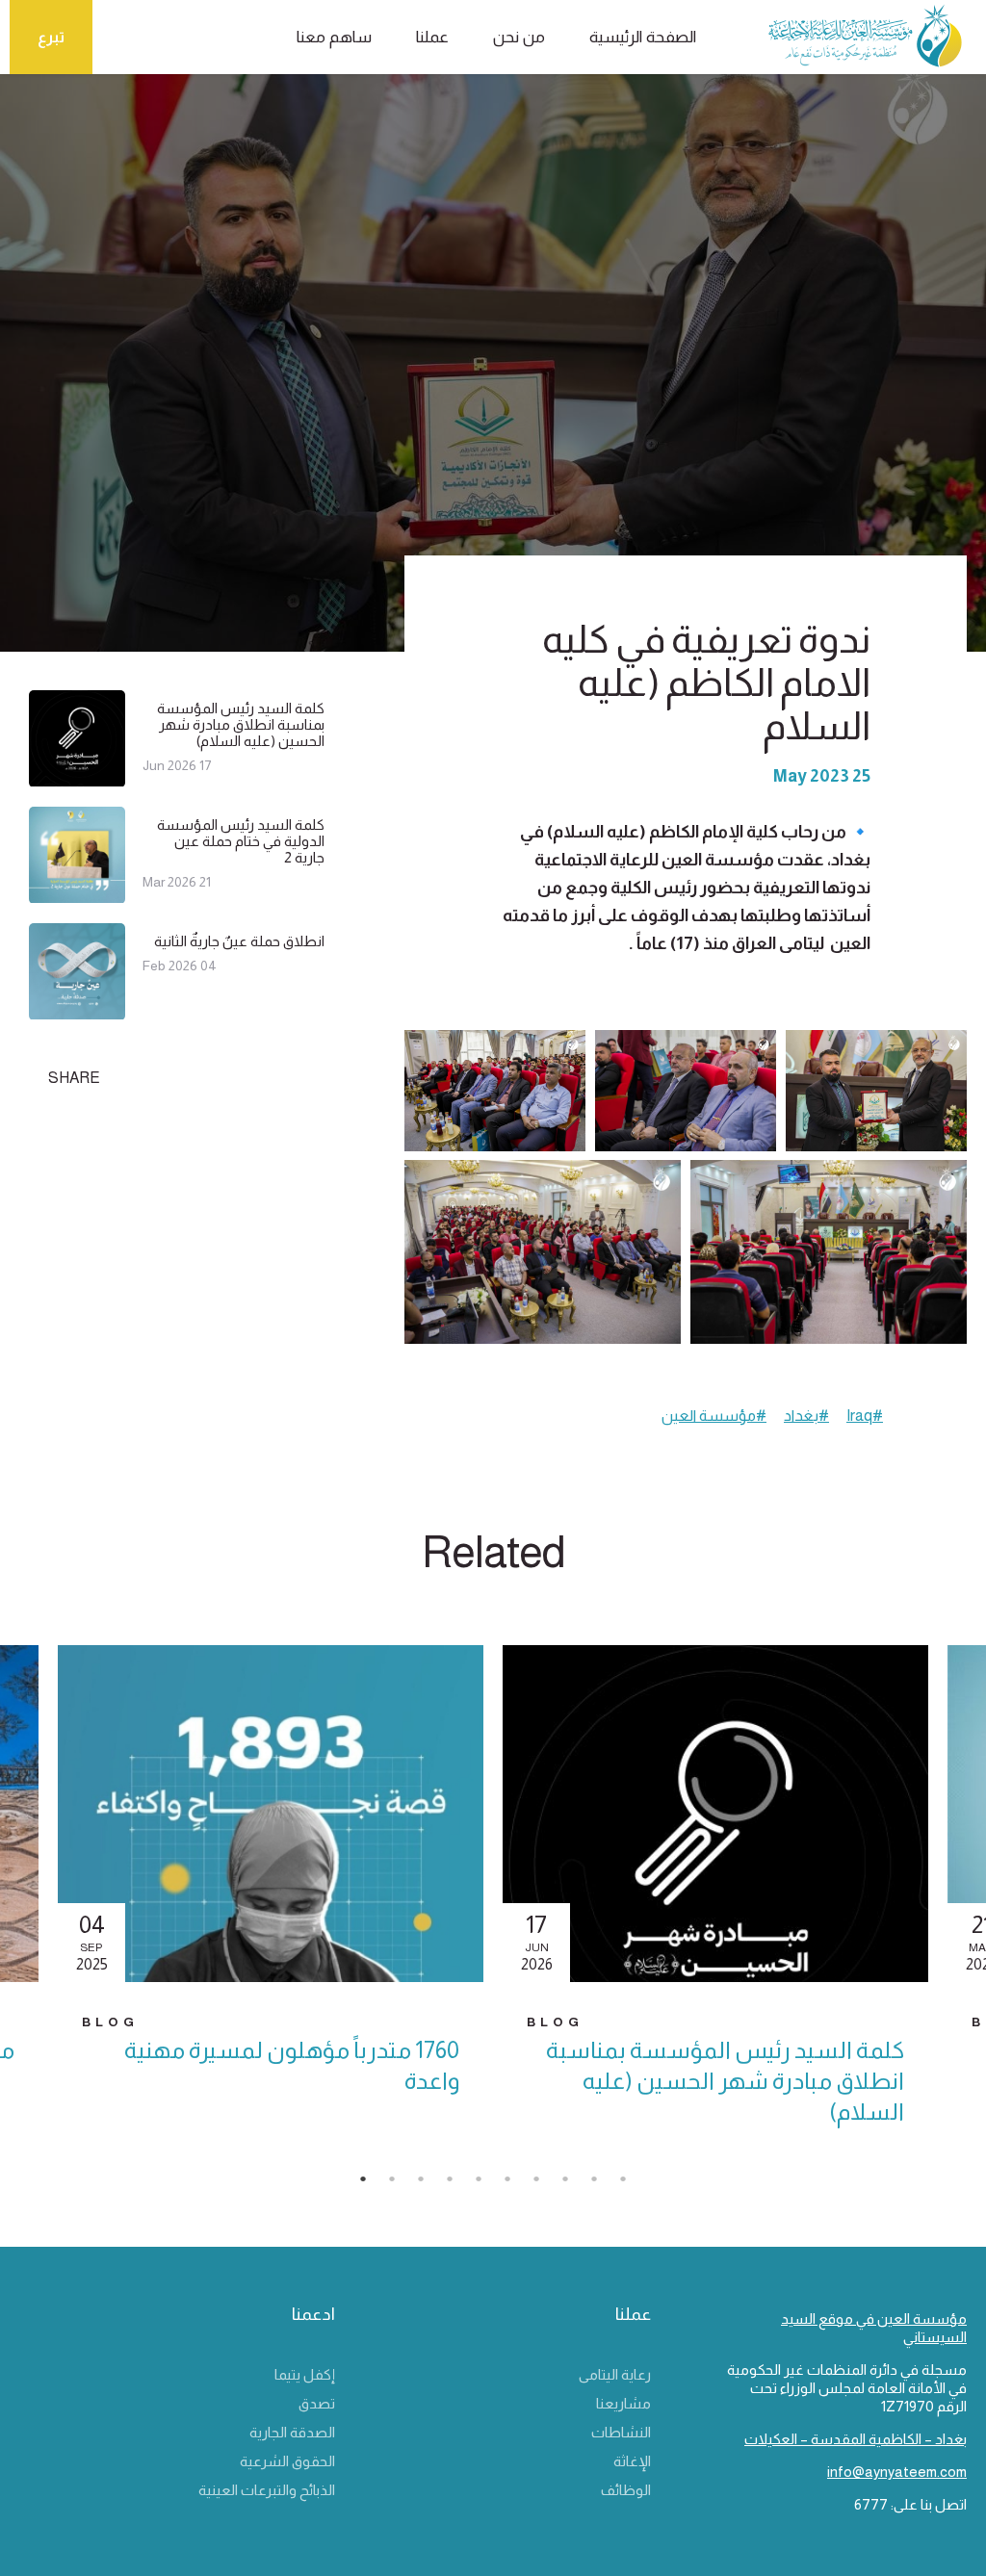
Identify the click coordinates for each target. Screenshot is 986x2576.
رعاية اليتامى (615, 2374)
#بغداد (806, 1416)
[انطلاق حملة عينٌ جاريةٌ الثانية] (77, 1011)
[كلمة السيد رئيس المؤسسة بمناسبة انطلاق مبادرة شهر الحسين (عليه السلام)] (77, 778)
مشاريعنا (623, 2403)
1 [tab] (373, 2184)
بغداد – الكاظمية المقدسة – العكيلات (856, 2439)
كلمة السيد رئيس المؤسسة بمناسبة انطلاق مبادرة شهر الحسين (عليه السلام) (241, 724)
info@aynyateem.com (897, 2472)
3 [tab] (430, 2184)
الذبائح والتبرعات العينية (267, 2490)
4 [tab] (459, 2184)
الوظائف (626, 2490)
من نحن (519, 37)
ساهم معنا (334, 37)
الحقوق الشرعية (287, 2461)
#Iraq (865, 1416)
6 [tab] (517, 2184)
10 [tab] (633, 2184)
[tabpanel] (715, 1903)
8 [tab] (575, 2184)
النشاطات (621, 2432)
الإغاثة (632, 2461)
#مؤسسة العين (714, 1416)
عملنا (432, 37)
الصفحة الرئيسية (643, 37)
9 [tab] (604, 2184)
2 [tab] (402, 2184)
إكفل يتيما (305, 2374)
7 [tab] (546, 2184)
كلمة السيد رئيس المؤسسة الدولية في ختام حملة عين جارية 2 (241, 841)
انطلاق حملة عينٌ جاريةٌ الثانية (239, 941)
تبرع (51, 37)
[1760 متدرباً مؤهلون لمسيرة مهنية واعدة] (271, 1814)
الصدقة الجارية (292, 2432)
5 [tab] (488, 2184)
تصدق (317, 2403)
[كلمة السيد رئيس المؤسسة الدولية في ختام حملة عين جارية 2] (77, 895)
